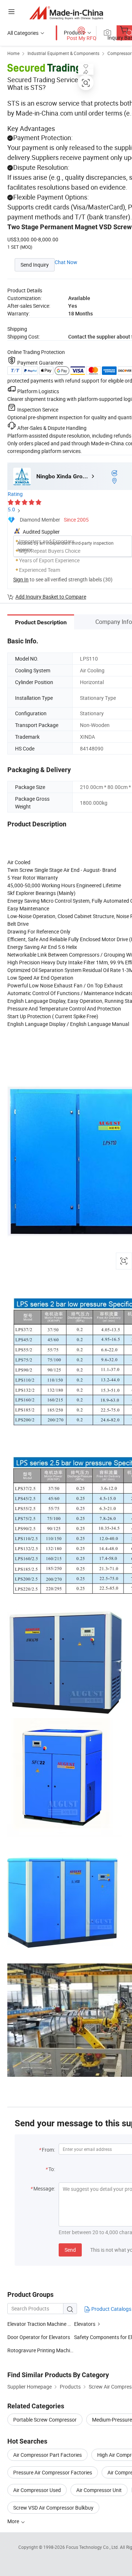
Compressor (120, 53)
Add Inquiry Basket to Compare (51, 597)
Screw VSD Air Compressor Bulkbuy (53, 2508)
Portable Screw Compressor (45, 2420)
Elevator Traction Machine (37, 2324)
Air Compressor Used (37, 2490)
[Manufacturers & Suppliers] (66, 13)
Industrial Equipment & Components (63, 53)
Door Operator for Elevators (39, 2337)
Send (70, 2250)
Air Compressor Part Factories (47, 2455)
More (14, 2521)
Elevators (85, 2324)
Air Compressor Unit (99, 2490)
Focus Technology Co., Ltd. (93, 2547)
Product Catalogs (111, 2309)
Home (13, 53)
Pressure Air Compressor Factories (53, 2472)
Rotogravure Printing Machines (41, 2350)
